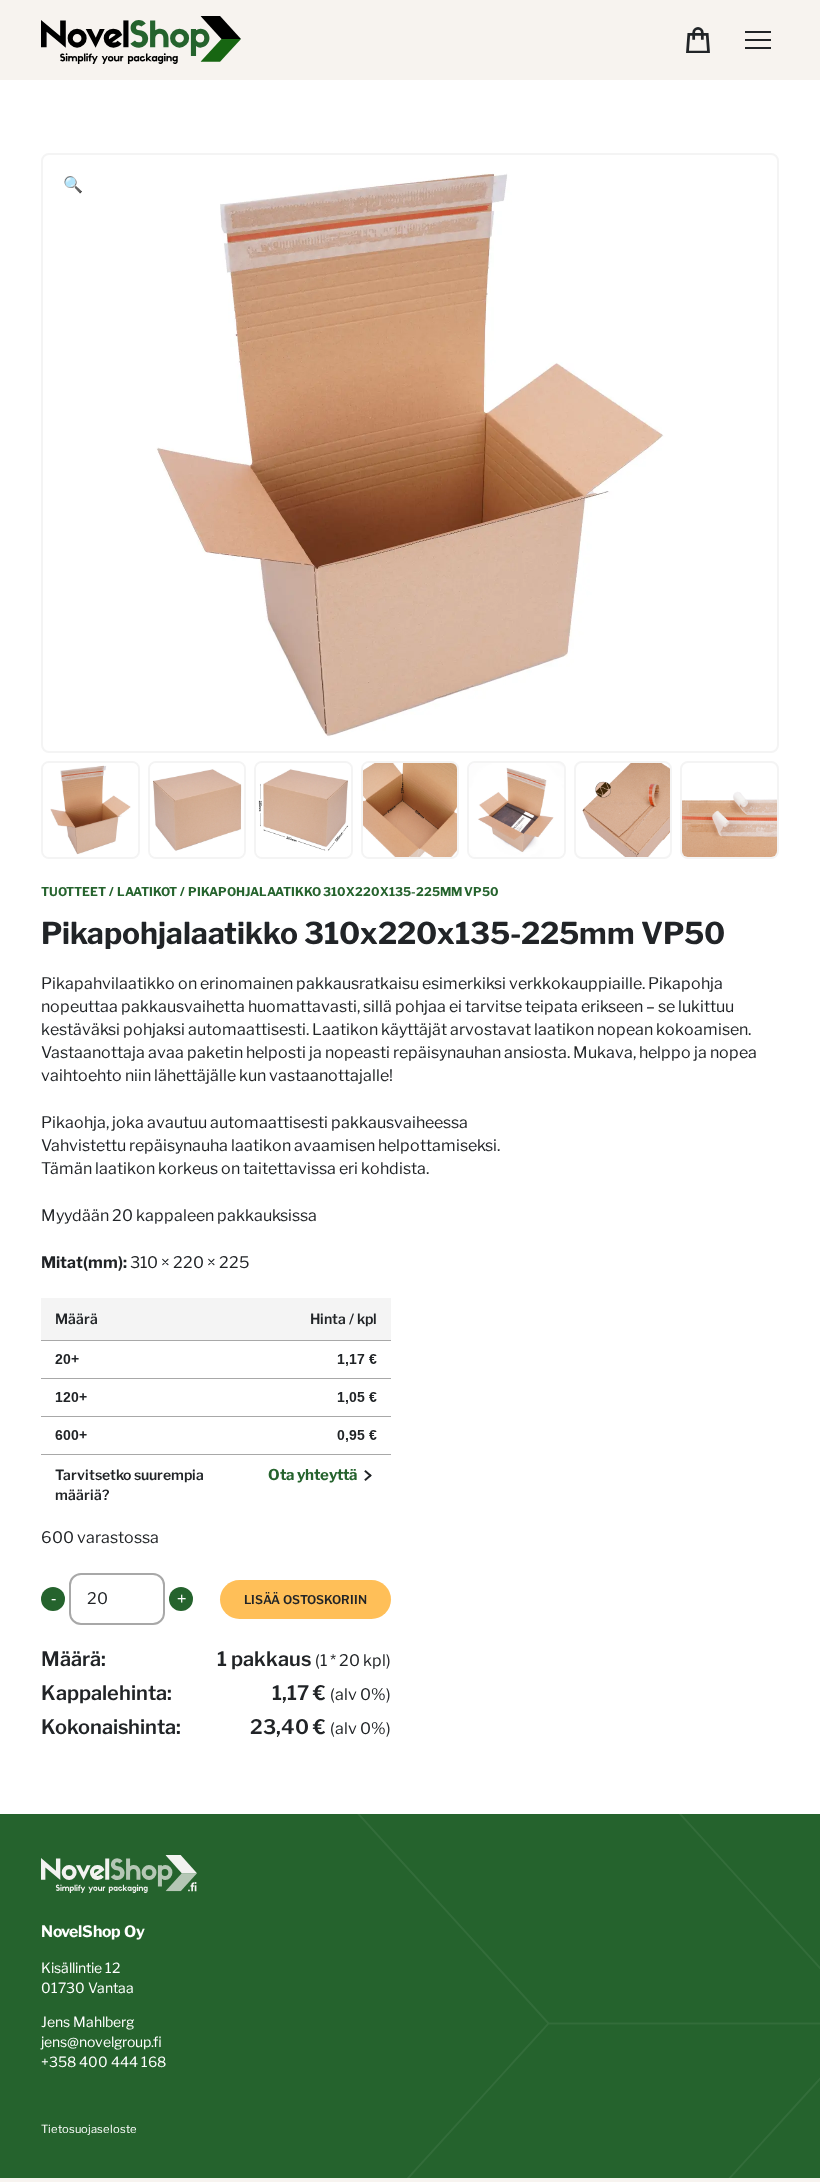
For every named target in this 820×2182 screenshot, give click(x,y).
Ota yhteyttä (312, 1475)
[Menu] (758, 40)
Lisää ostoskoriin (305, 1599)
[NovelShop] (141, 40)
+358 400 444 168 (103, 2061)
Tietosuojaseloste (89, 2129)
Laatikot (147, 891)
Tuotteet (73, 891)
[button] (73, 185)
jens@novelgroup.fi (101, 2041)
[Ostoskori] (698, 40)
